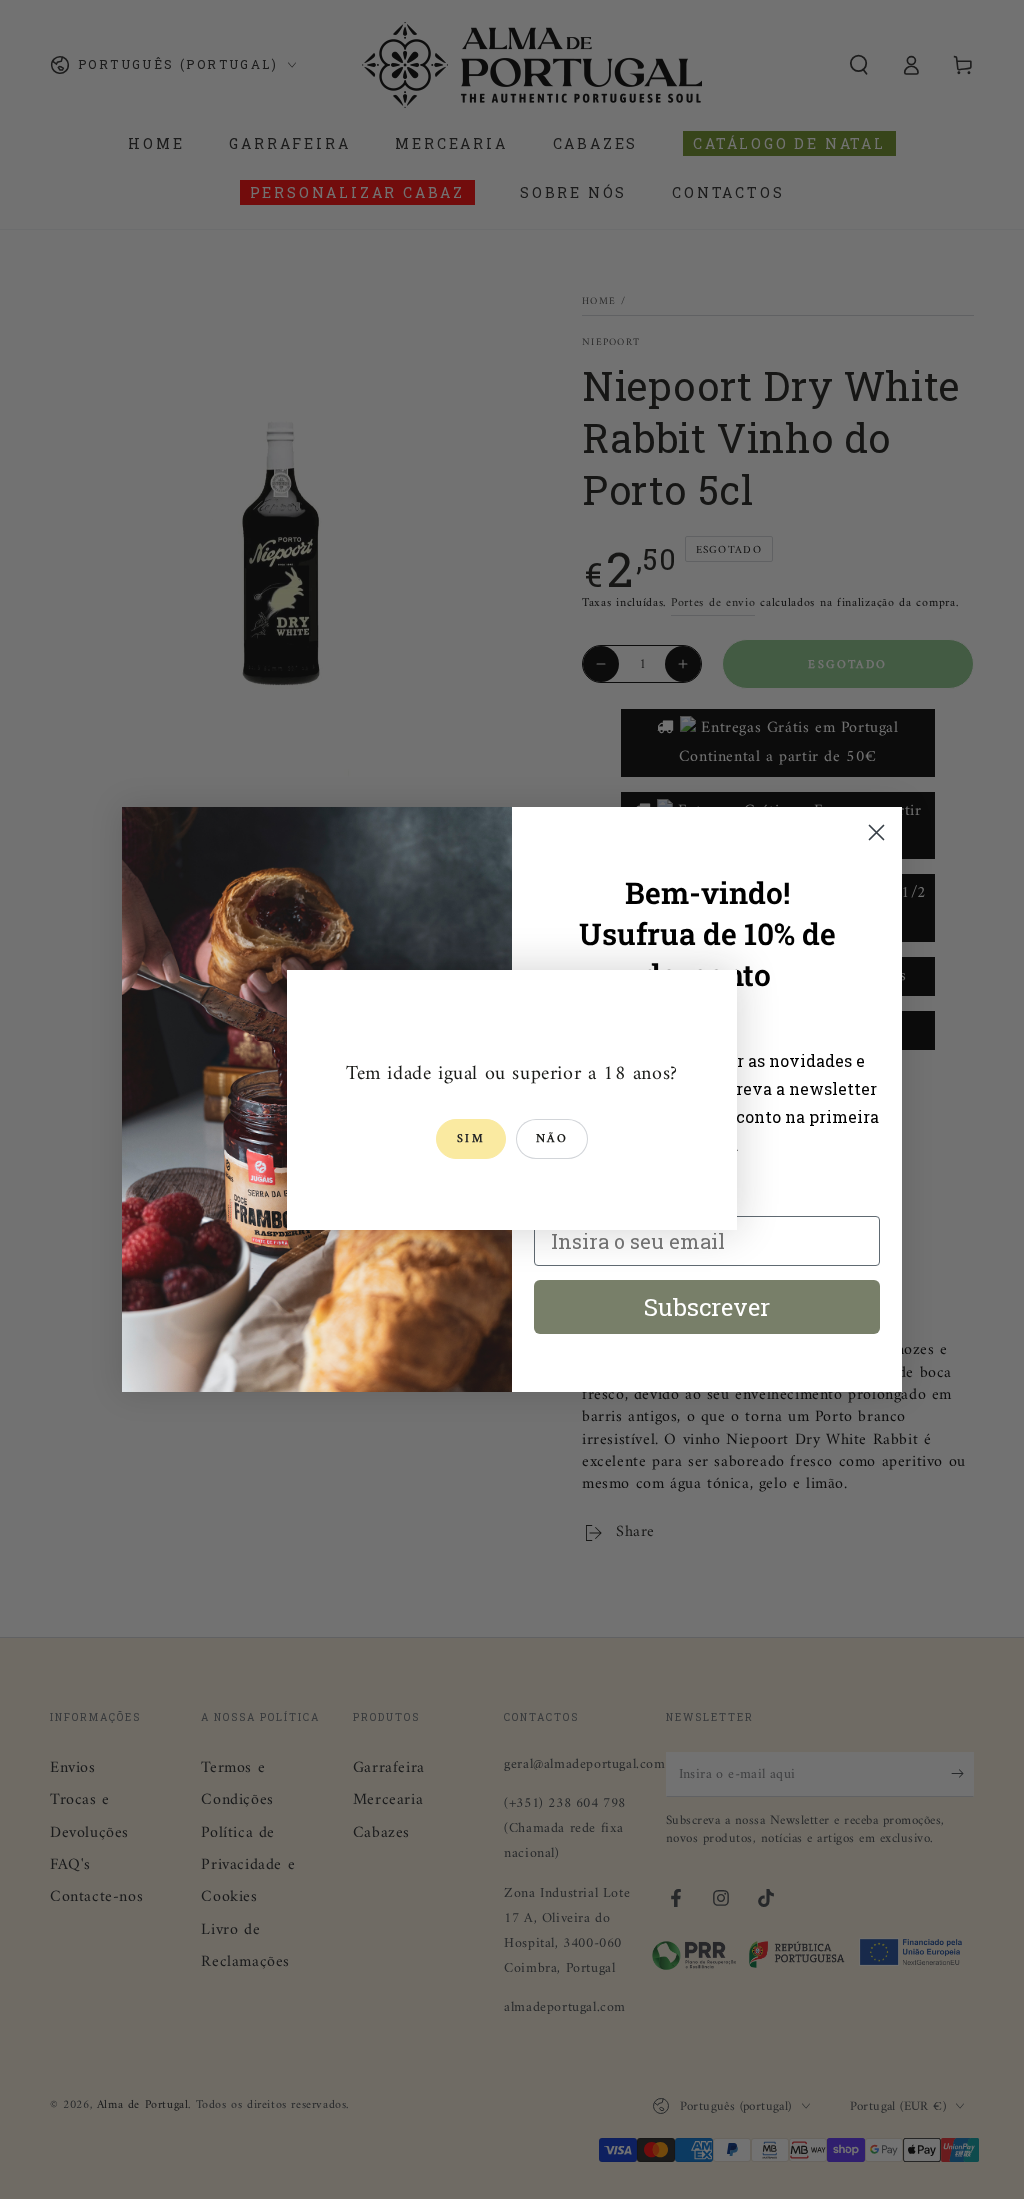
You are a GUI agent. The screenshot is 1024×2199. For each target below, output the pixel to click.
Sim (471, 1139)
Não (552, 1139)
